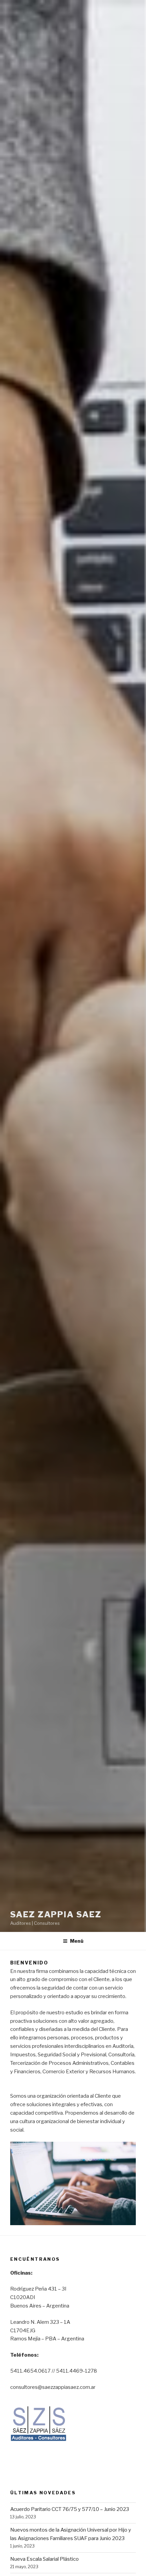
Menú (77, 1941)
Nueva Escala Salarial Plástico (44, 2559)
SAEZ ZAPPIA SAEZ (56, 1914)
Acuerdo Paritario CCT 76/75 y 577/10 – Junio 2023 (70, 2509)
